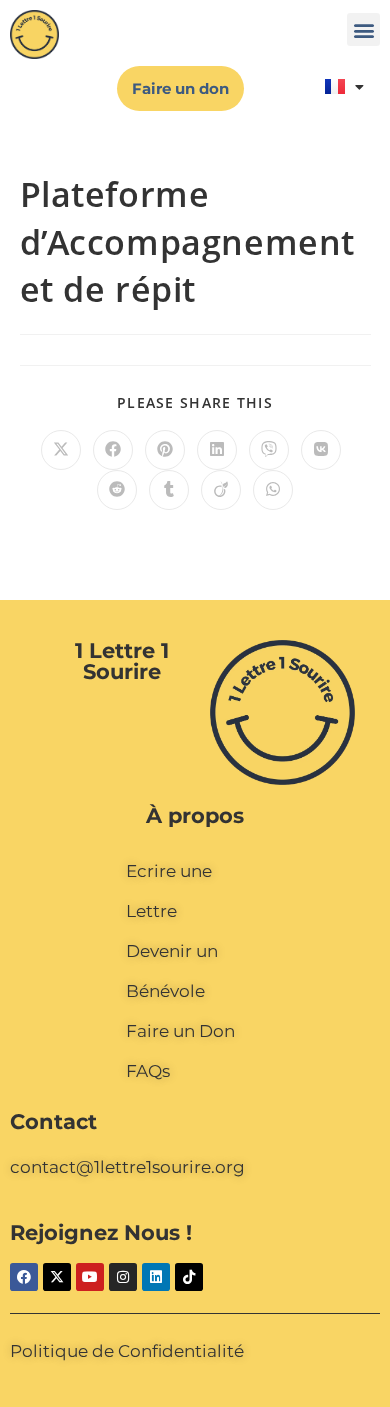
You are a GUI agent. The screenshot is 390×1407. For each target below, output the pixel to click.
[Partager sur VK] (321, 450)
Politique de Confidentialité (127, 1351)
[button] (363, 29)
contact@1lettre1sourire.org (127, 1167)
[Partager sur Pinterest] (165, 450)
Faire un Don (180, 1031)
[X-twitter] (57, 1277)
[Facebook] (24, 1277)
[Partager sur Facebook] (113, 450)
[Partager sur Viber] (269, 450)
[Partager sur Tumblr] (169, 490)
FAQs (148, 1071)
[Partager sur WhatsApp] (273, 490)
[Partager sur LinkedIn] (217, 450)
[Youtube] (90, 1277)
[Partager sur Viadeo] (221, 490)
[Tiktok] (189, 1277)
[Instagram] (123, 1277)
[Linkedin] (156, 1277)
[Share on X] (61, 450)
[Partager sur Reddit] (117, 490)
